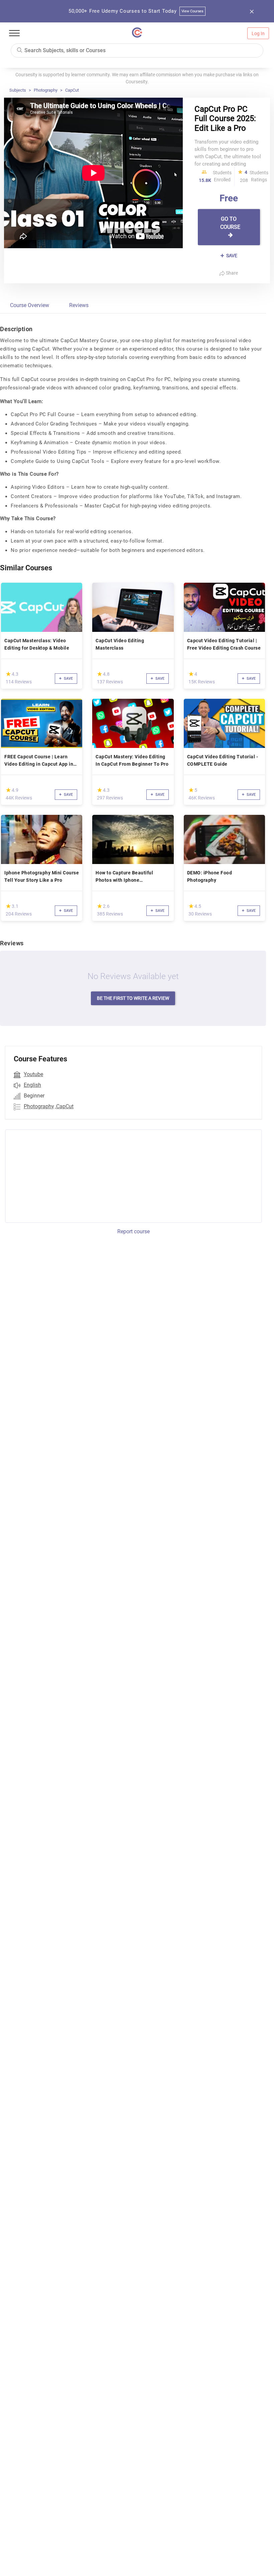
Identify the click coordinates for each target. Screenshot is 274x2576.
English (32, 1085)
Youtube (33, 1074)
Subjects (18, 90)
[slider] (8, 674)
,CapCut (64, 1106)
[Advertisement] (61, 1175)
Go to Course (230, 223)
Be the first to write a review (133, 998)
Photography (46, 90)
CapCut (72, 90)
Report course (133, 1231)
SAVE (231, 256)
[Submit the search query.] (19, 50)
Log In (258, 33)
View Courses (193, 11)
